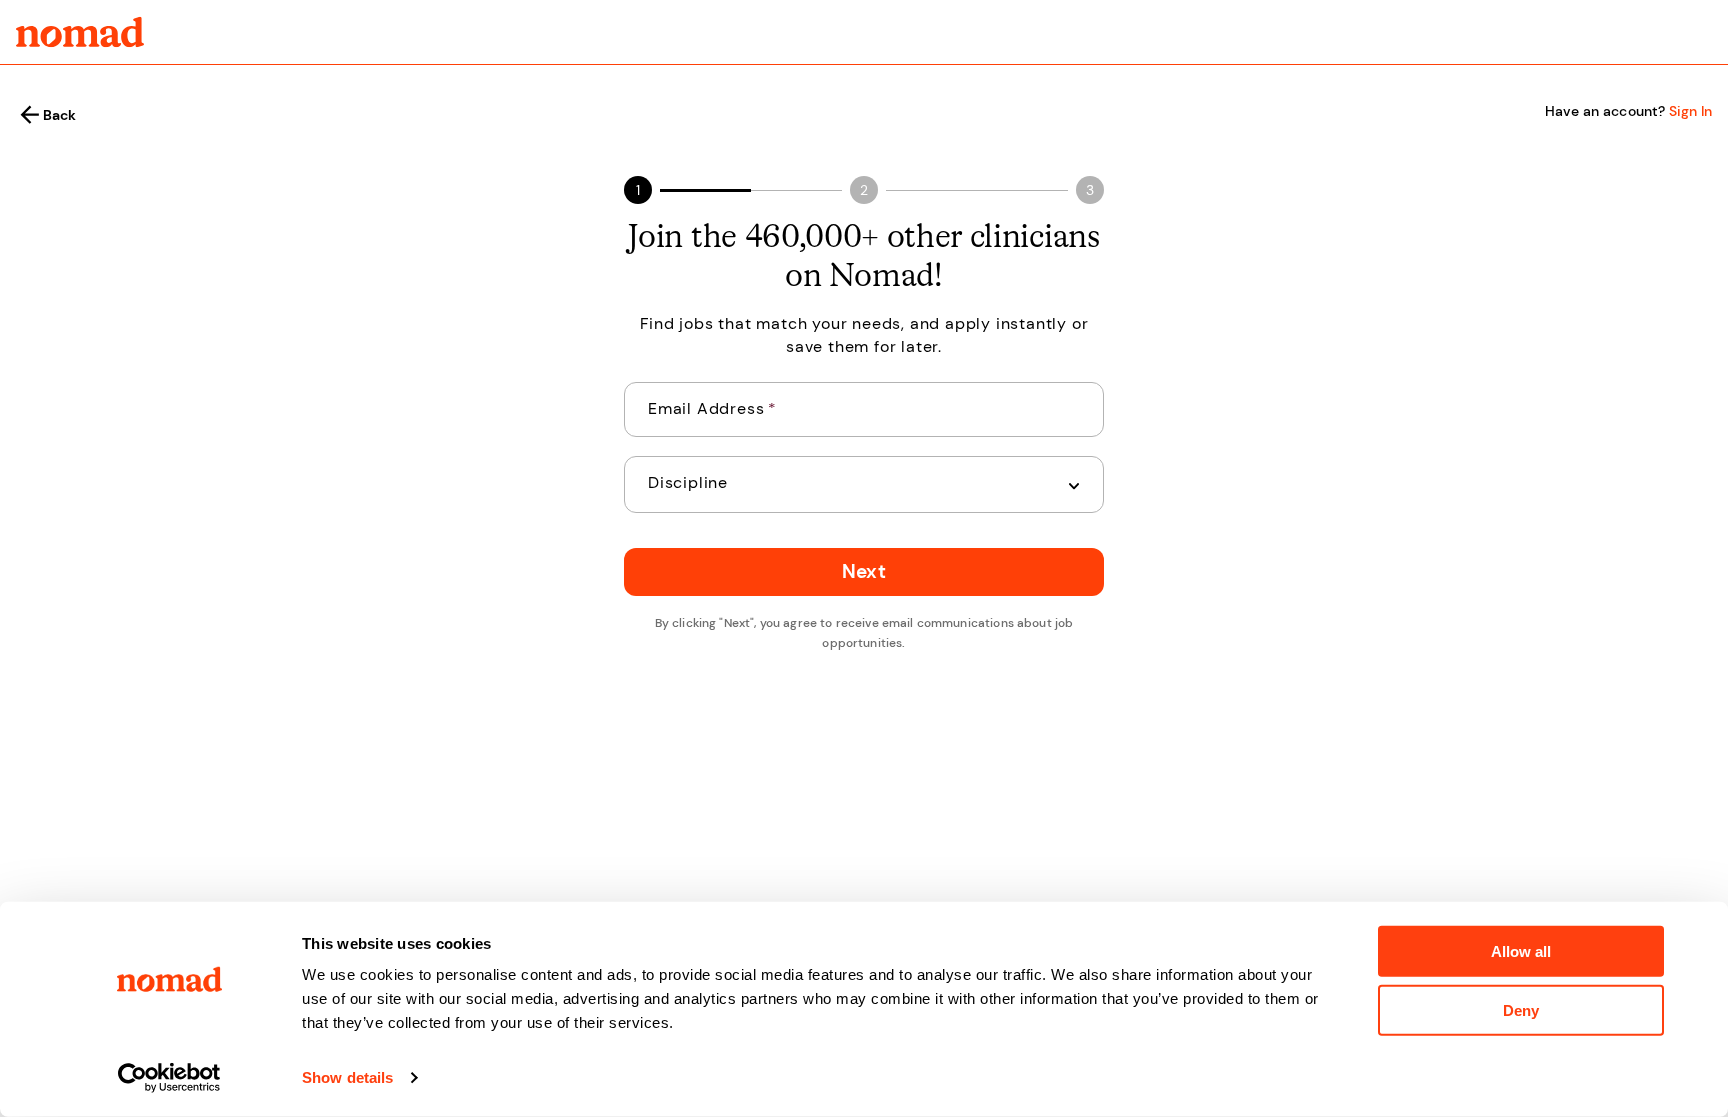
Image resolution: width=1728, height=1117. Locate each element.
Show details (347, 1077)
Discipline (688, 482)
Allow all (1521, 951)
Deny (1521, 1009)
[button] (864, 484)
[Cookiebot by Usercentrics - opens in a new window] (169, 1078)
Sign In (1690, 111)
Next (863, 571)
